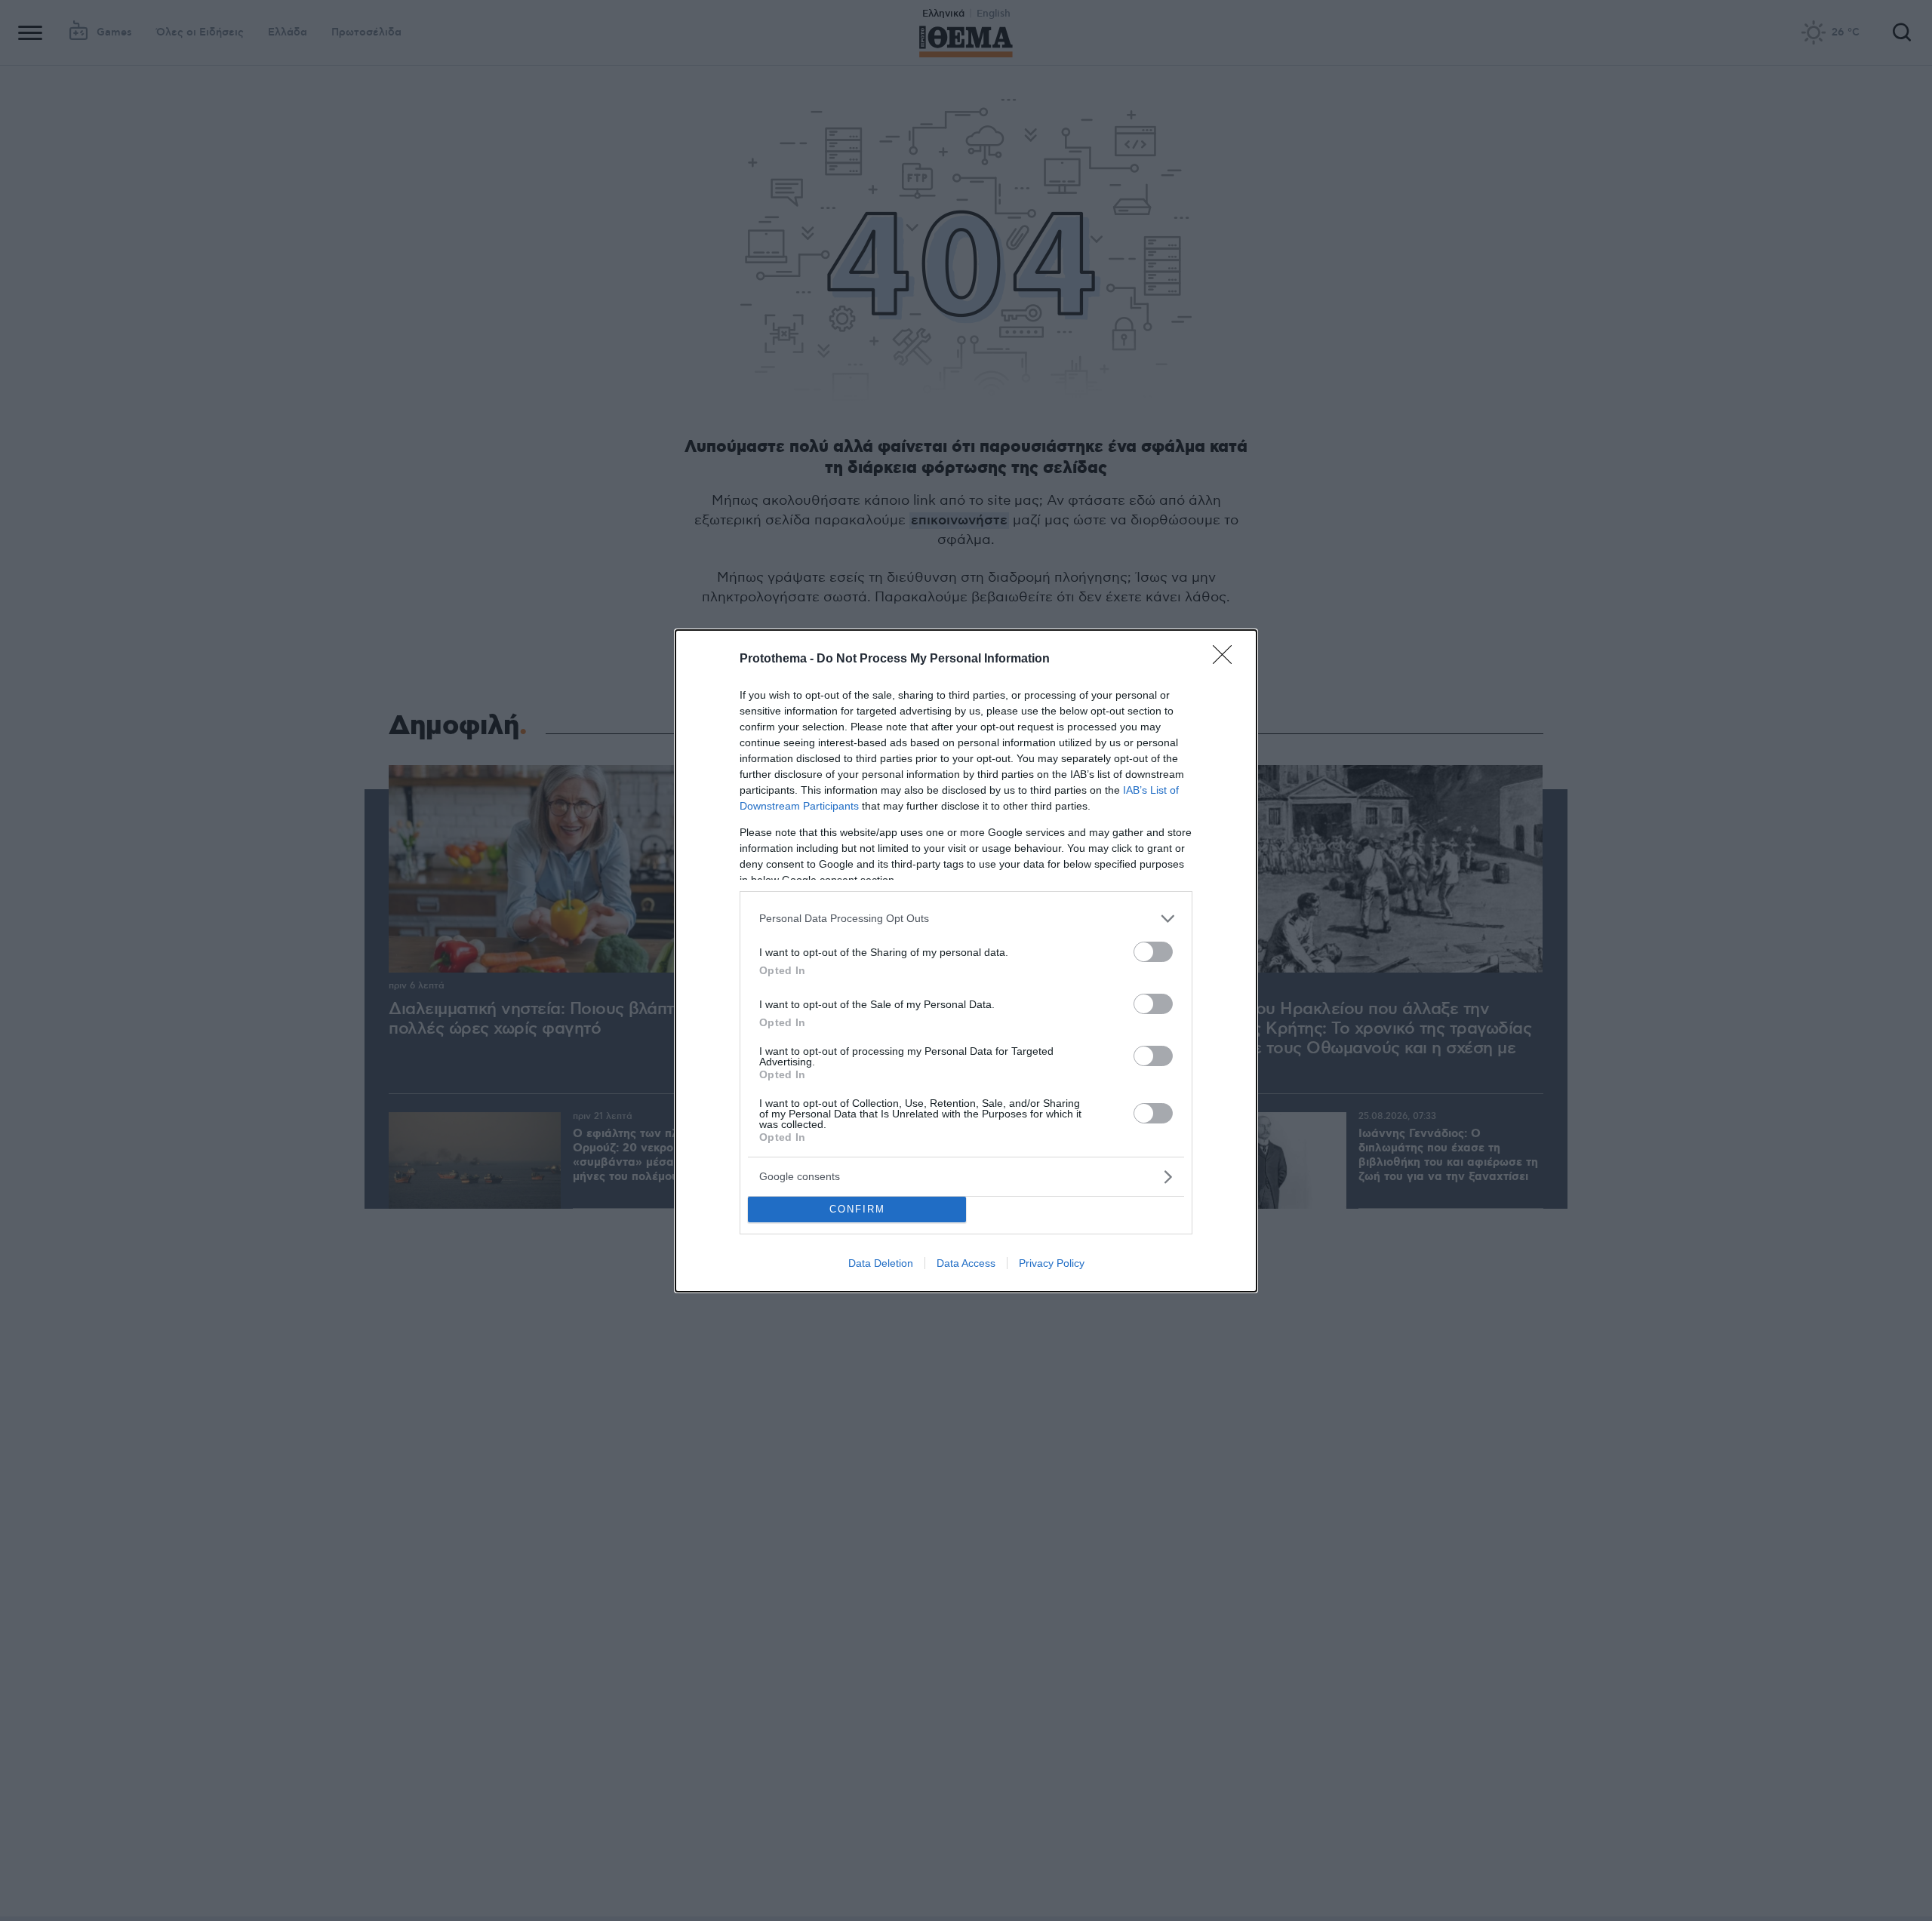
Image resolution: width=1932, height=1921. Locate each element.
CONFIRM (857, 1209)
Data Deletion (881, 1263)
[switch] (1153, 952)
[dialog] (966, 961)
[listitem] (966, 919)
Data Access (966, 1263)
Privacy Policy (1052, 1263)
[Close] (1227, 659)
